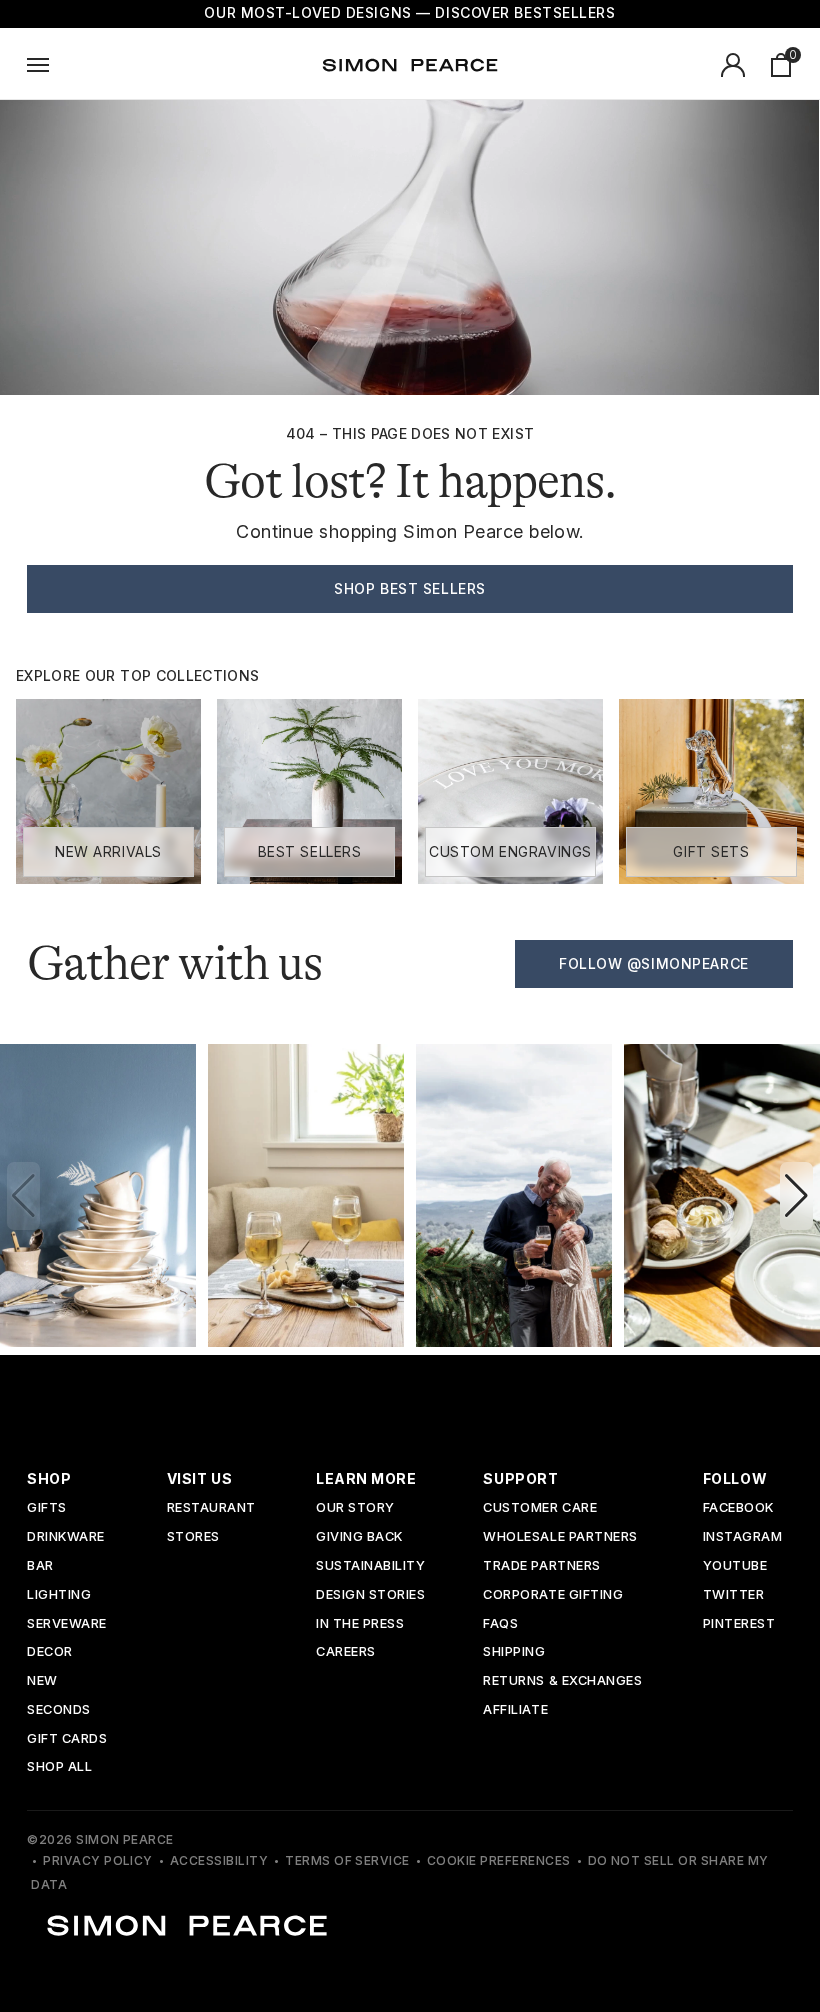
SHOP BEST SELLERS (410, 588)
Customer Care (540, 1508)
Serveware (67, 1624)
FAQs (500, 1624)
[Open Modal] (38, 65)
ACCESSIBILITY (219, 1860)
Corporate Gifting (553, 1595)
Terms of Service (347, 1860)
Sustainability (370, 1566)
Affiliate (515, 1710)
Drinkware (66, 1537)
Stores (193, 1537)
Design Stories (370, 1595)
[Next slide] (796, 1196)
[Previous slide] (23, 1196)
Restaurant (211, 1508)
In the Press (360, 1624)
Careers (346, 1652)
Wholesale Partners (560, 1537)
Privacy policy (98, 1860)
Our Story (355, 1508)
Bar (40, 1566)
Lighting (59, 1595)
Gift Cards (67, 1739)
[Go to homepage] (410, 65)
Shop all (59, 1767)
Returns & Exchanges (562, 1681)
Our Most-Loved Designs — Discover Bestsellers (409, 12)
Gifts (47, 1508)
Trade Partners (541, 1566)
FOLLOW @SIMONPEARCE (654, 963)
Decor (50, 1652)
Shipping (514, 1652)
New (42, 1681)
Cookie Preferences (499, 1860)
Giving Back (359, 1537)
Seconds (59, 1710)
